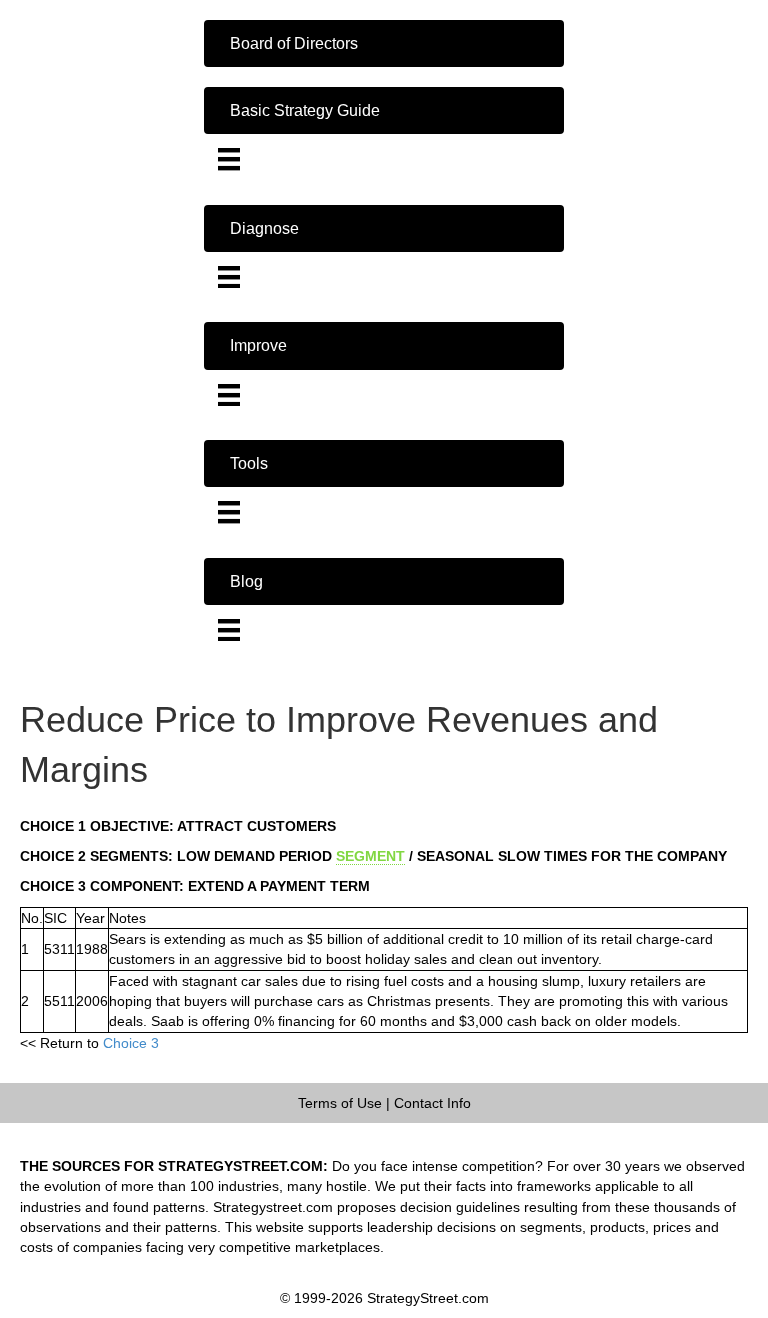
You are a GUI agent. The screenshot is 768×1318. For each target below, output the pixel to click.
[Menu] (229, 159)
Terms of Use (340, 1103)
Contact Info (432, 1103)
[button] (384, 43)
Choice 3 (131, 1043)
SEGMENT (370, 856)
